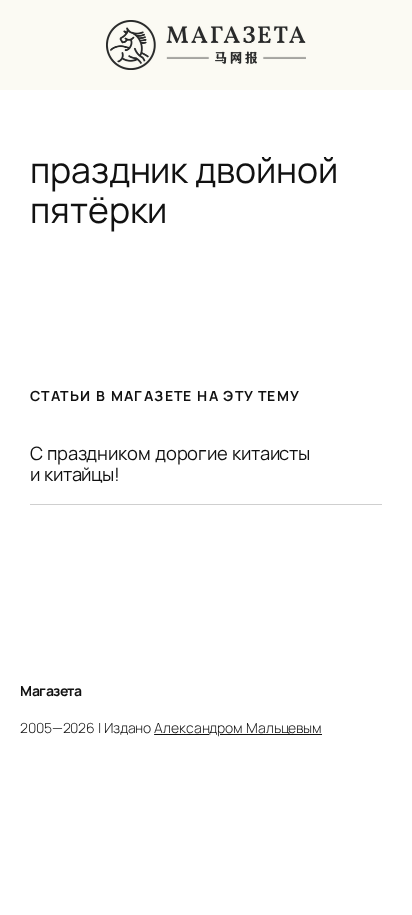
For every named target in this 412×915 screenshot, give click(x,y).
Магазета (50, 690)
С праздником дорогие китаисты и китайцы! (170, 463)
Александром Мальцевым (238, 727)
